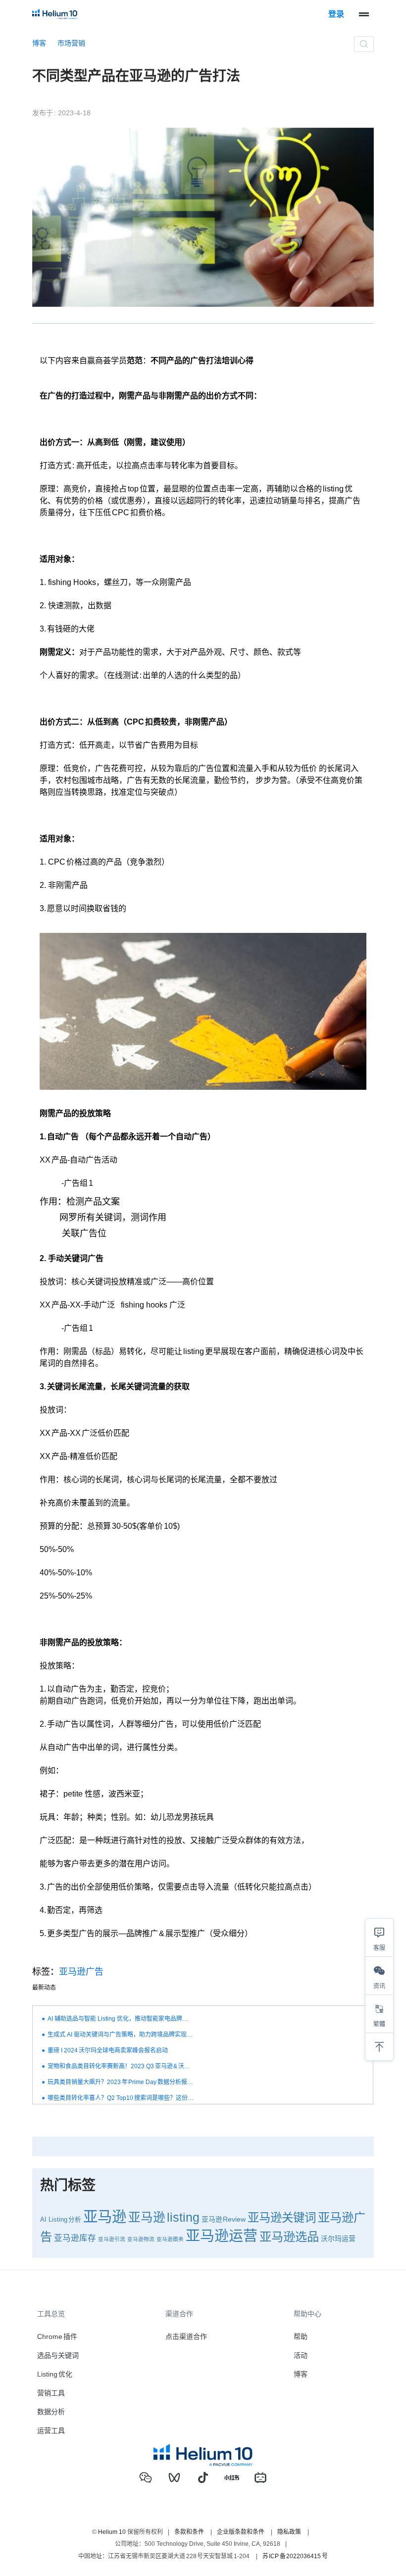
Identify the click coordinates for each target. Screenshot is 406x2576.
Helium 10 (112, 2532)
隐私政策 (289, 2532)
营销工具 (51, 2393)
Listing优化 (55, 2374)
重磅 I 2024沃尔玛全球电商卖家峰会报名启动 (108, 2050)
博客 (39, 43)
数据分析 (51, 2412)
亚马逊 (105, 2216)
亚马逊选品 (289, 2237)
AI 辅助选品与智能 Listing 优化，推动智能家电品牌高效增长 (121, 2019)
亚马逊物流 (141, 2239)
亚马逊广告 (81, 1972)
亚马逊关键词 (282, 2218)
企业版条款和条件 (241, 2532)
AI (43, 2220)
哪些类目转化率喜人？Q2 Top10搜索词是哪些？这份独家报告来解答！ (121, 2098)
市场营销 (71, 43)
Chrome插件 (57, 2336)
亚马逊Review (224, 2219)
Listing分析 (65, 2220)
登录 (336, 14)
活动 (301, 2355)
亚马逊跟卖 (170, 2239)
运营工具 (51, 2430)
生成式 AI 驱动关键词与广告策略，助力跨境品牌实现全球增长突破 (121, 2035)
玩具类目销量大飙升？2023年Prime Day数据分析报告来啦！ (121, 2082)
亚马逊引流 (112, 2239)
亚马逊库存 (75, 2238)
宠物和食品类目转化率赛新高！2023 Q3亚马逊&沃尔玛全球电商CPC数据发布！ (121, 2066)
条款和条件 (189, 2532)
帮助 (301, 2336)
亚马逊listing (164, 2217)
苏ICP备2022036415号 (295, 2556)
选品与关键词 (58, 2355)
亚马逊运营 (222, 2236)
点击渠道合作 (186, 2336)
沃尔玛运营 (338, 2238)
